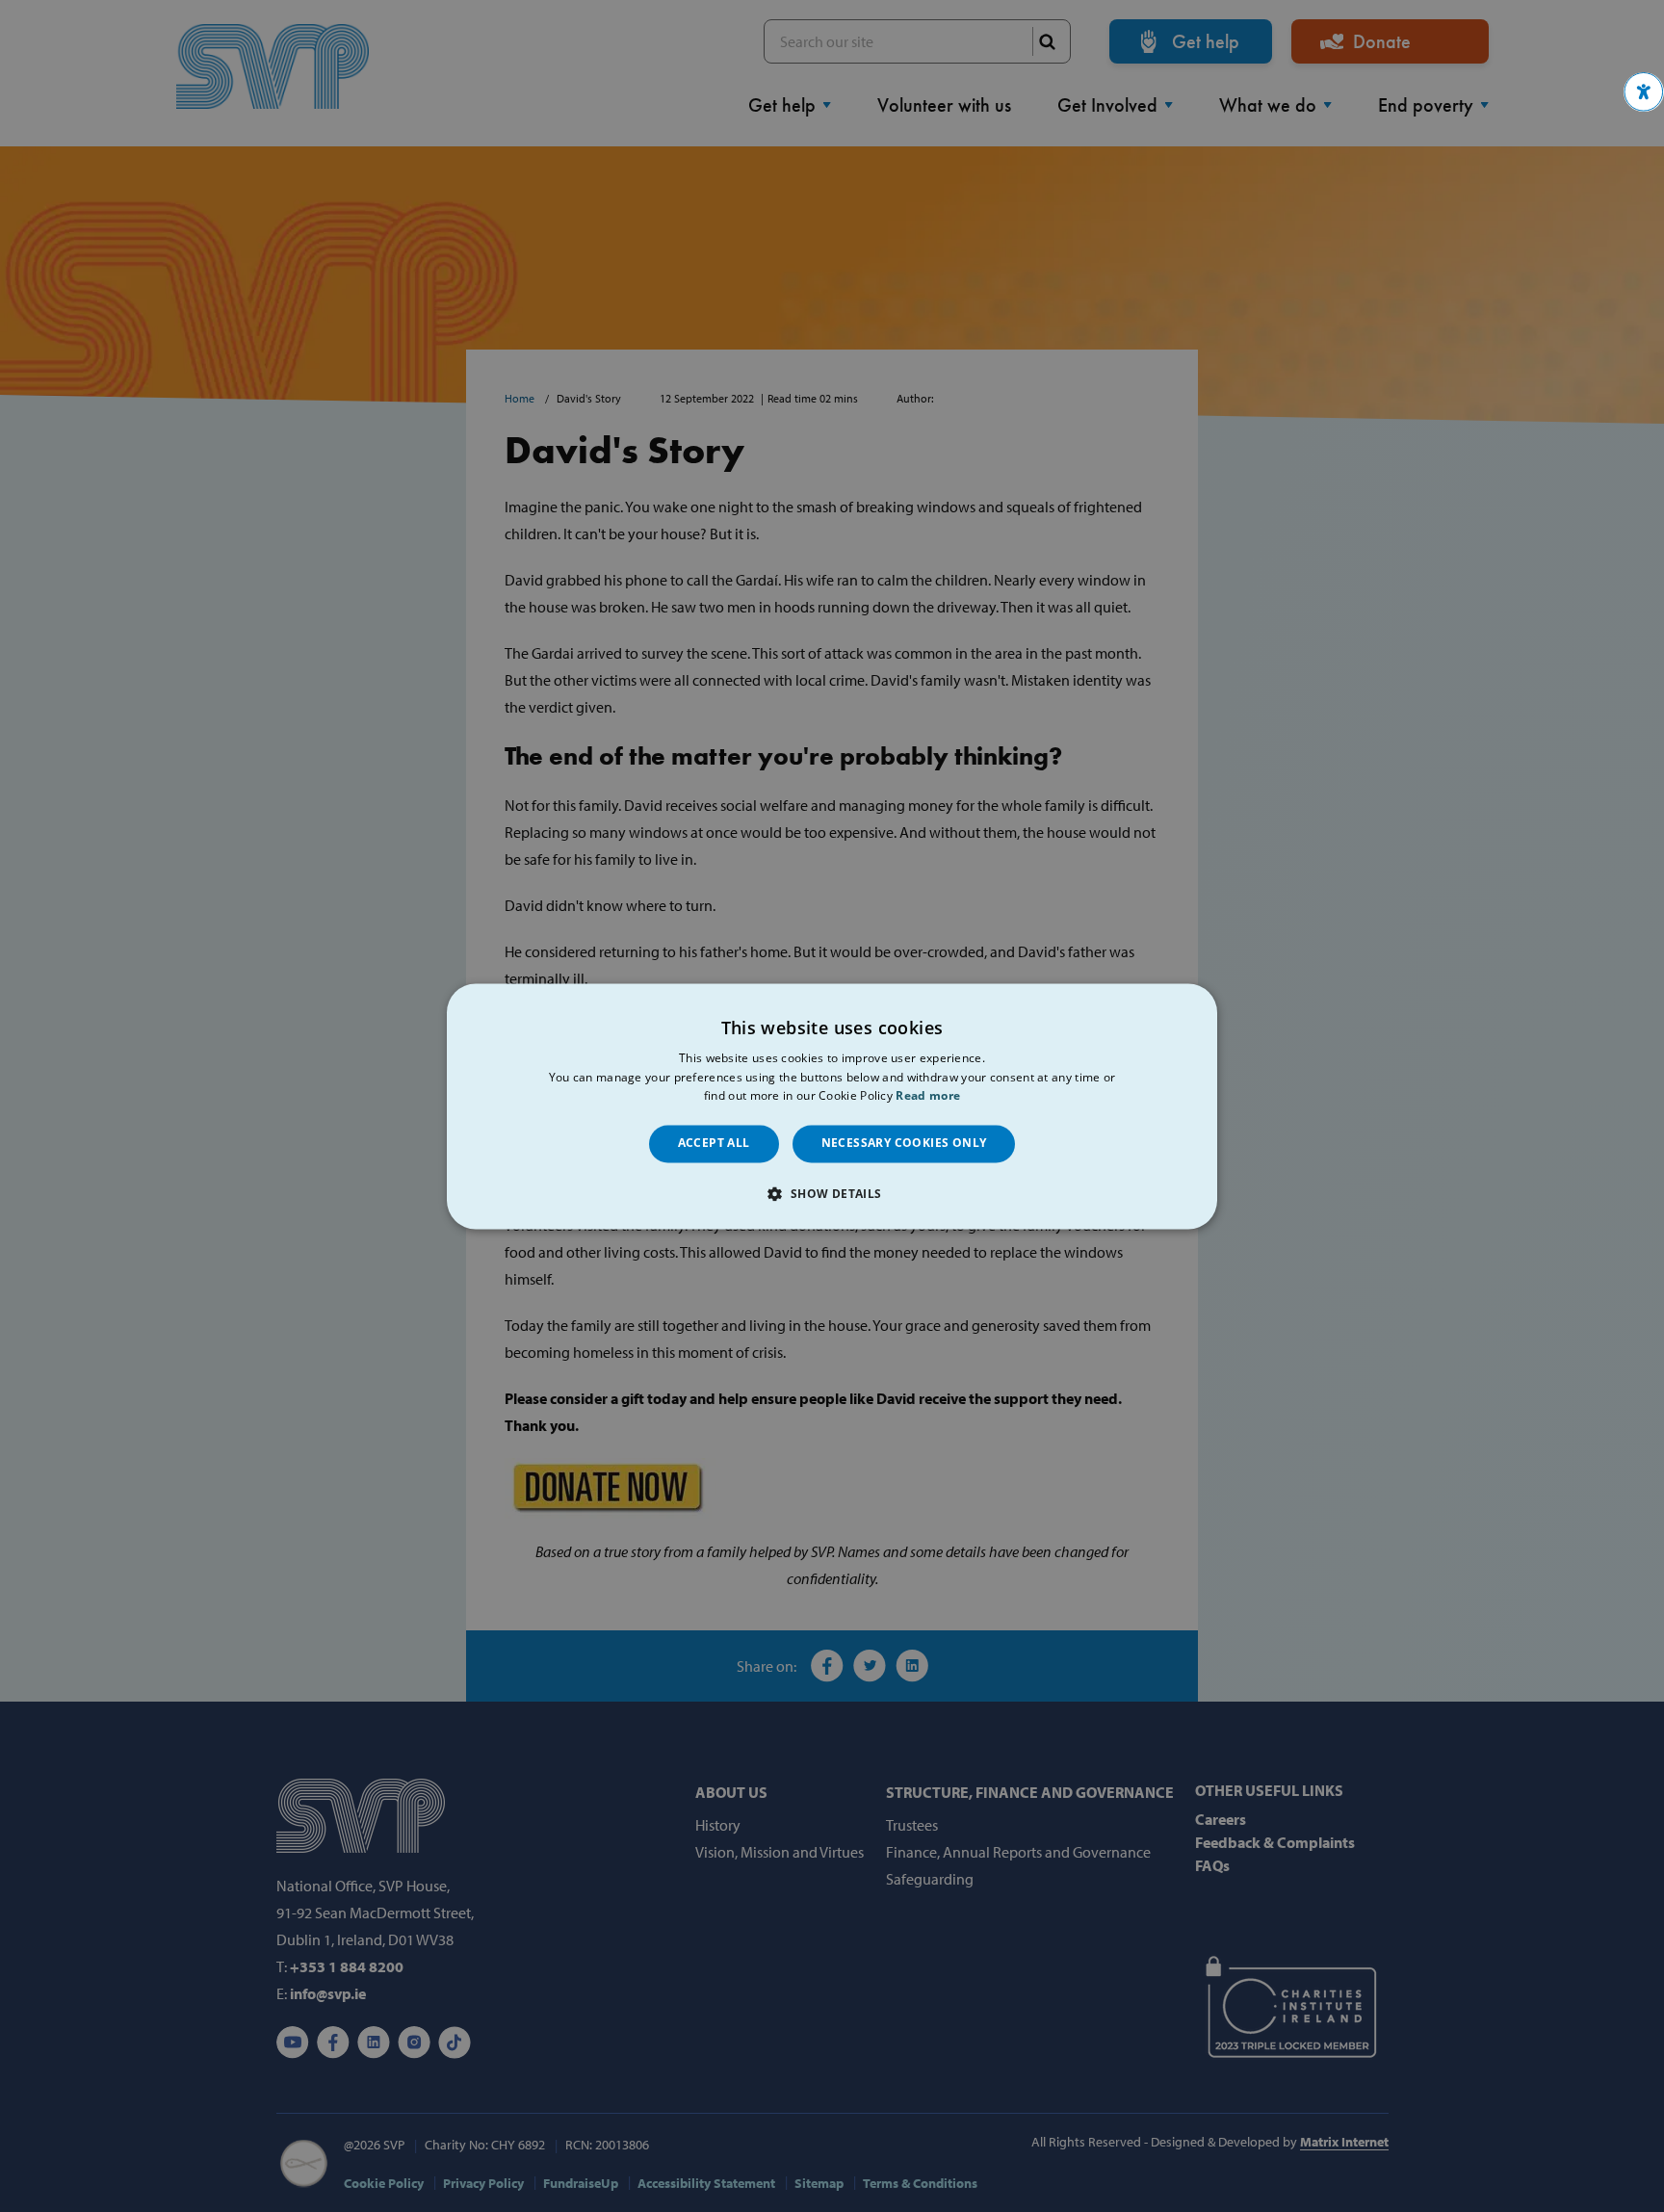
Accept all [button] (714, 1144)
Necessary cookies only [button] (904, 1144)
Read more (928, 1096)
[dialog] (832, 1106)
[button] (1644, 92)
